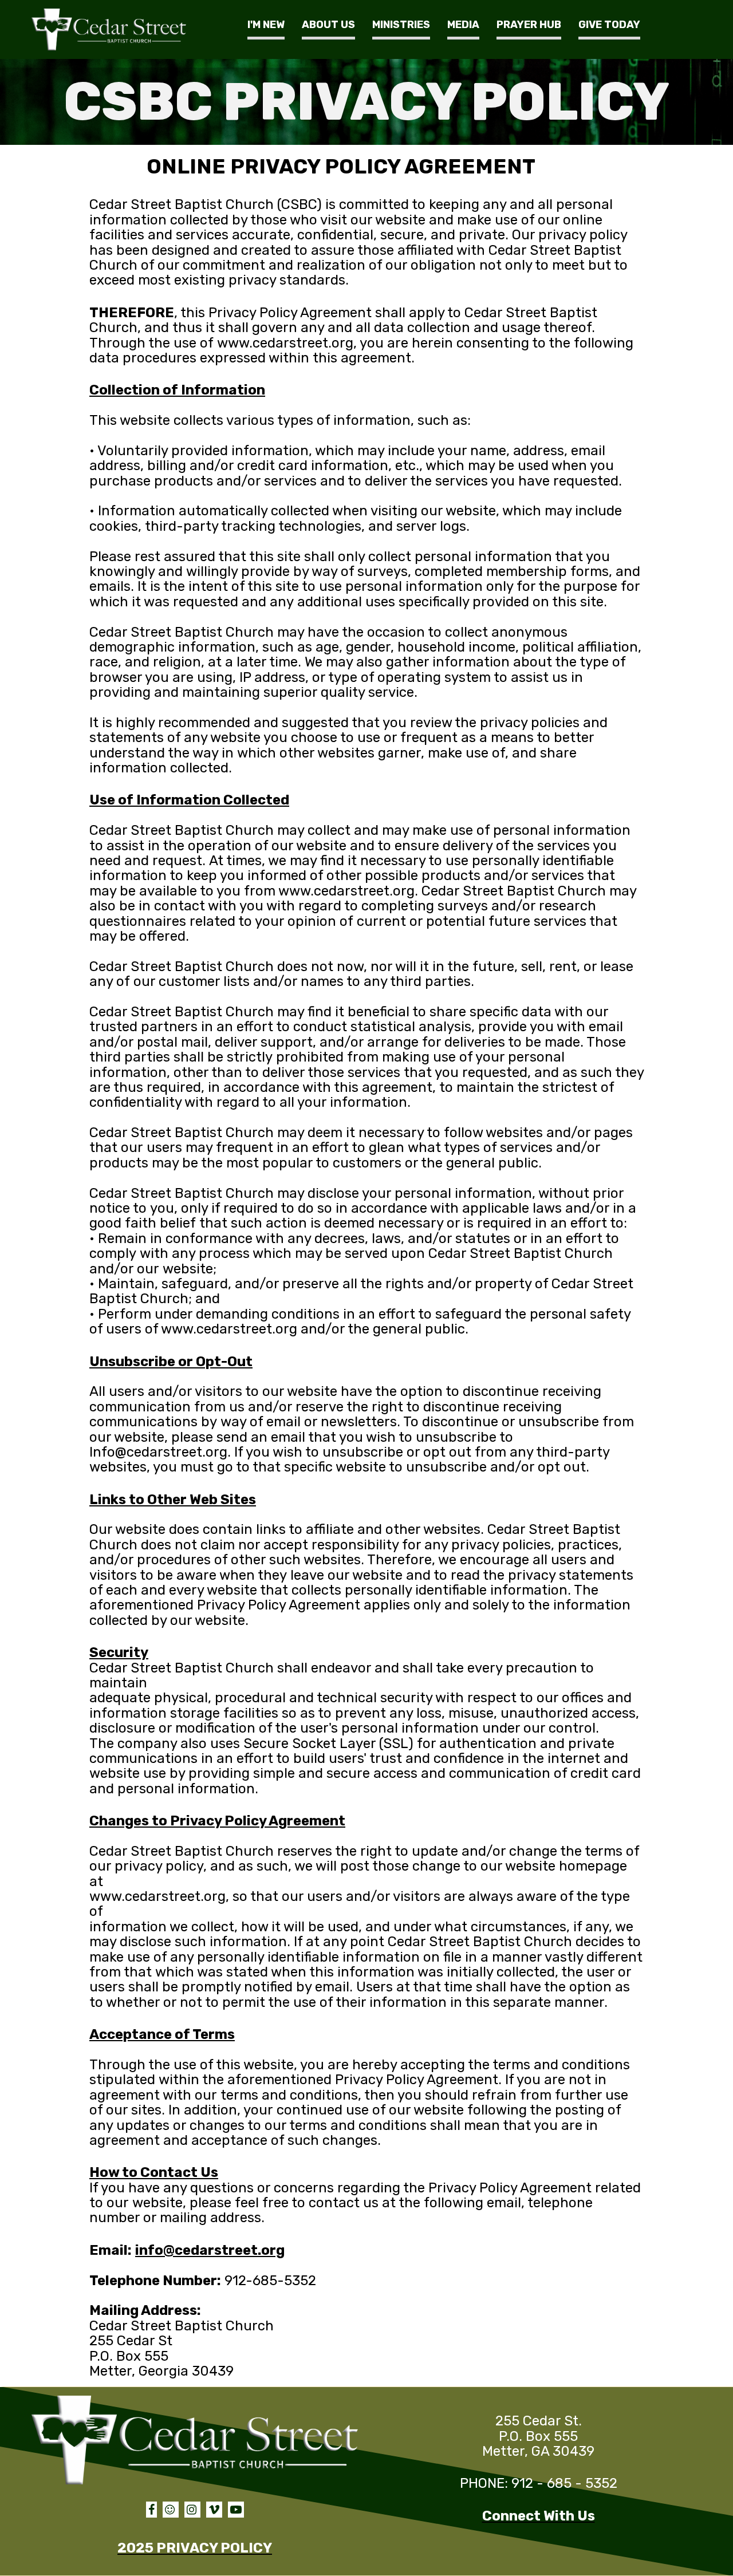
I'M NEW (266, 25)
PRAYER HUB (529, 25)
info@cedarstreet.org (210, 2250)
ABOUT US (328, 25)
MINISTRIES (401, 25)
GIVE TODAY (609, 25)
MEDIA (463, 25)
